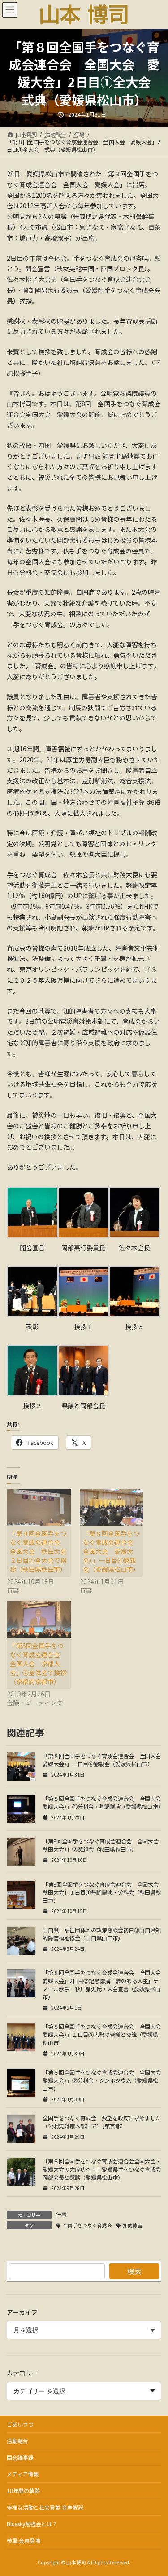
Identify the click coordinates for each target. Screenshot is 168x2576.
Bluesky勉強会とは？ (32, 2524)
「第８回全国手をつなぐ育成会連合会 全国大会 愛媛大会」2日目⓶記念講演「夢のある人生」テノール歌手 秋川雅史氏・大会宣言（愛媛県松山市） (104, 1985)
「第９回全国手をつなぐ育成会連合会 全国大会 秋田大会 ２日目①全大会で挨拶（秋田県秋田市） (41, 1551)
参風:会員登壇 (24, 2540)
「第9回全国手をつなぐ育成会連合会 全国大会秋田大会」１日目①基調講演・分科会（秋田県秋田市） (102, 1892)
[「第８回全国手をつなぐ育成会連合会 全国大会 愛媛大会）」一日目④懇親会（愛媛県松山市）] (112, 1507)
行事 (61, 2214)
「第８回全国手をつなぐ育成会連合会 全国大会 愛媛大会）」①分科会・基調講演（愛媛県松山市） (104, 1803)
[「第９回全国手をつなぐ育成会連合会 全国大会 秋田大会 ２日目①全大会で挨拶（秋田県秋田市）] (39, 1507)
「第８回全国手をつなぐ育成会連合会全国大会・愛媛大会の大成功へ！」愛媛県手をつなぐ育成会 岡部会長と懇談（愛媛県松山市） (104, 2169)
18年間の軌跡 (23, 2490)
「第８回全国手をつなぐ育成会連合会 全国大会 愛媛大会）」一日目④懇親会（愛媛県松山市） (111, 1551)
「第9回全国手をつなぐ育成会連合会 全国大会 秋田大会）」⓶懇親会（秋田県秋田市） (103, 1845)
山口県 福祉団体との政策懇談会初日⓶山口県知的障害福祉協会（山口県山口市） (102, 1934)
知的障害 (133, 2225)
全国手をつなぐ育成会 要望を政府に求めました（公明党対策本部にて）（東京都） (102, 2122)
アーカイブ (22, 2312)
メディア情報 (23, 2474)
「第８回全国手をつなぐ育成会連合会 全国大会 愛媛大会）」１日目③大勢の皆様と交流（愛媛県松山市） (104, 2035)
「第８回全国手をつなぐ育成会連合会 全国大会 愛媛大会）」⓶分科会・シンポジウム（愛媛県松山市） (104, 2080)
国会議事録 (20, 2457)
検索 (134, 2271)
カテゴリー (22, 2373)
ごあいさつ (20, 2424)
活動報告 (17, 2441)
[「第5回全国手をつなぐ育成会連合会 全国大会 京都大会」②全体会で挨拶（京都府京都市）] (39, 1619)
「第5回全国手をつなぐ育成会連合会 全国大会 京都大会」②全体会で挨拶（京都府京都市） (38, 1663)
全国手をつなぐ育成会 (87, 2225)
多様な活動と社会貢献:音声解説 (45, 2507)
